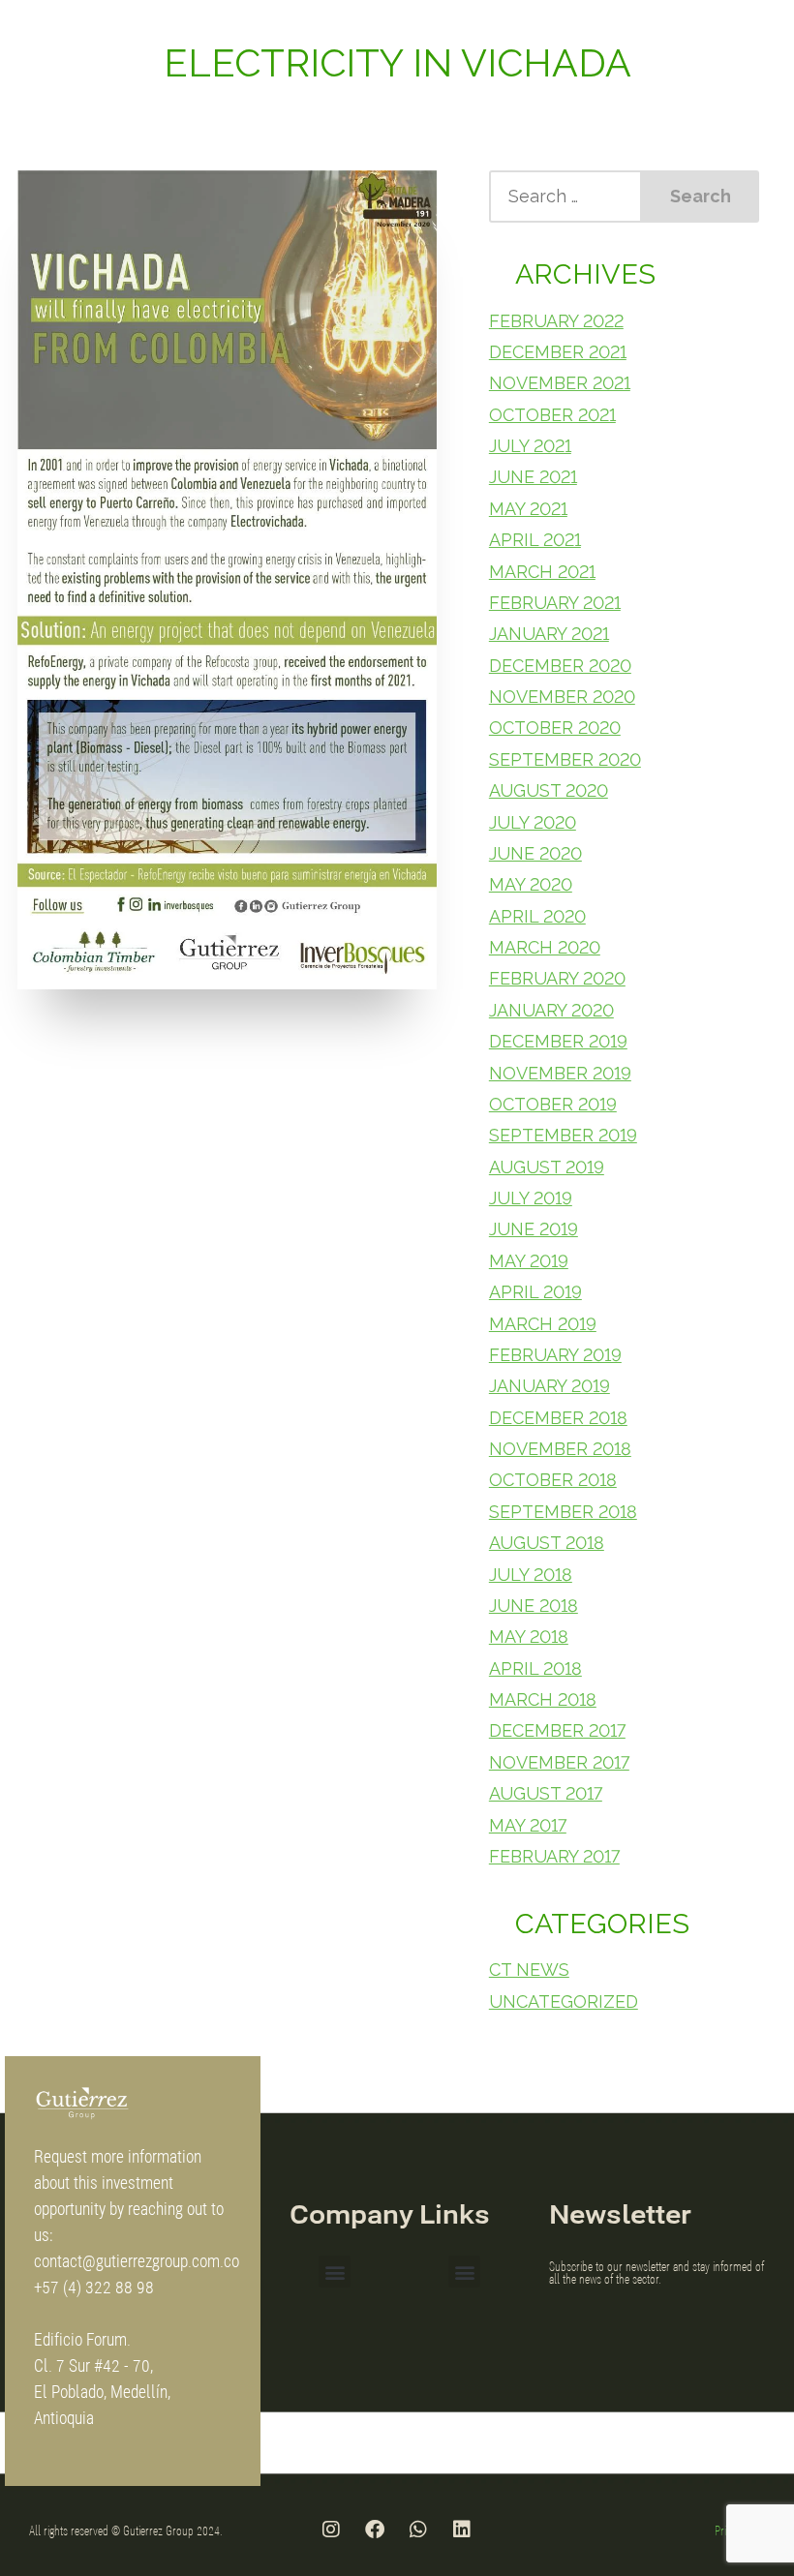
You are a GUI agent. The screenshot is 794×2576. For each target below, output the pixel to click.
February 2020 (557, 978)
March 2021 (542, 572)
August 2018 (547, 1543)
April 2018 (535, 1668)
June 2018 (534, 1606)
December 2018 (558, 1418)
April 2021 (535, 540)
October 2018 (553, 1480)
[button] (335, 2272)
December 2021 (558, 352)
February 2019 (555, 1355)
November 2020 (562, 697)
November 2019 (560, 1073)
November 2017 (559, 1762)
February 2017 (554, 1856)
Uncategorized (564, 2001)
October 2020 (555, 727)
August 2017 (546, 1793)
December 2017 (557, 1730)
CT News (529, 1970)
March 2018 (543, 1699)
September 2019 (563, 1135)
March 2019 (543, 1324)
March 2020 (545, 947)
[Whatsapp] (418, 2530)
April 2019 (535, 1292)
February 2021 (555, 603)
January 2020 (551, 1010)
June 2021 (533, 477)
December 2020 (560, 666)
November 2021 (560, 383)
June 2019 (534, 1229)
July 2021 (530, 446)
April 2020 (537, 916)
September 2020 (565, 759)
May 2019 (529, 1261)
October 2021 (552, 415)
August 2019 (547, 1167)
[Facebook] (375, 2530)
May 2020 (531, 884)
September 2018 (563, 1512)
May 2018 (529, 1637)
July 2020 (533, 822)
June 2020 (535, 853)
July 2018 (531, 1575)
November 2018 (560, 1449)
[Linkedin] (462, 2530)
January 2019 (550, 1386)
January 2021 (549, 634)
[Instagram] (331, 2530)
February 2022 (556, 321)
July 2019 (531, 1198)
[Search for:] (566, 197)
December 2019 (558, 1041)
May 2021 (528, 509)
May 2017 (528, 1825)
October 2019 (553, 1104)
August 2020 (549, 790)
